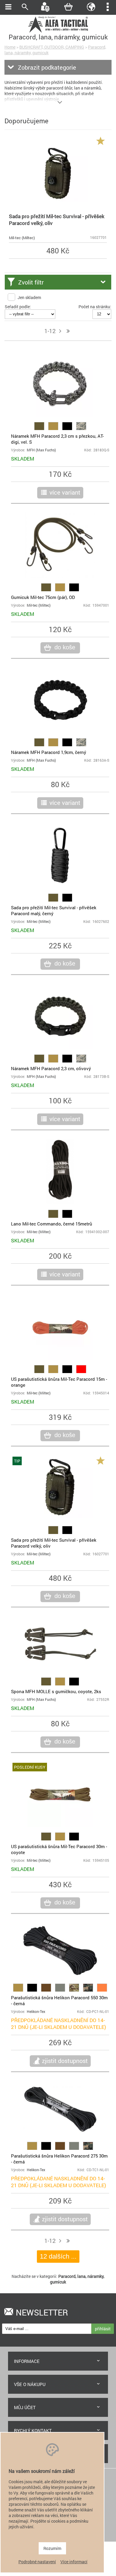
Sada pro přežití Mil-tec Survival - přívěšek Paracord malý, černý (54, 910)
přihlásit (103, 2329)
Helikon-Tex (36, 2012)
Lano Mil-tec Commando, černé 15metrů (52, 1224)
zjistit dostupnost (65, 2061)
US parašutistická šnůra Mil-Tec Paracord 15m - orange (59, 1382)
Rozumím (52, 2548)
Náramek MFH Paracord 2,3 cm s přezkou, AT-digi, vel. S (57, 439)
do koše (65, 647)
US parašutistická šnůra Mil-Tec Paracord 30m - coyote (59, 1849)
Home (10, 47)
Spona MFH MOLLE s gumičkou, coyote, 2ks (56, 1691)
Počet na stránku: (95, 307)
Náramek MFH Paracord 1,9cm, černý (49, 752)
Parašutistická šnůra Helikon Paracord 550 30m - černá (59, 2000)
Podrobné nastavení (37, 2562)
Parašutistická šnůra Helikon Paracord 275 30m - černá (59, 2159)
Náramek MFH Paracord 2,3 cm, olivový (51, 1068)
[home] (58, 32)
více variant (65, 492)
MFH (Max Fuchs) (41, 450)
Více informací (74, 2562)
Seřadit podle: (18, 307)
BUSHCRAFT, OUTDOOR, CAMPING (52, 47)
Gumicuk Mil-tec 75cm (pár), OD (43, 597)
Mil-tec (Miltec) (22, 238)
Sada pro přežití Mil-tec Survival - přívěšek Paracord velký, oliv (57, 220)
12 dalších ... (58, 2256)
